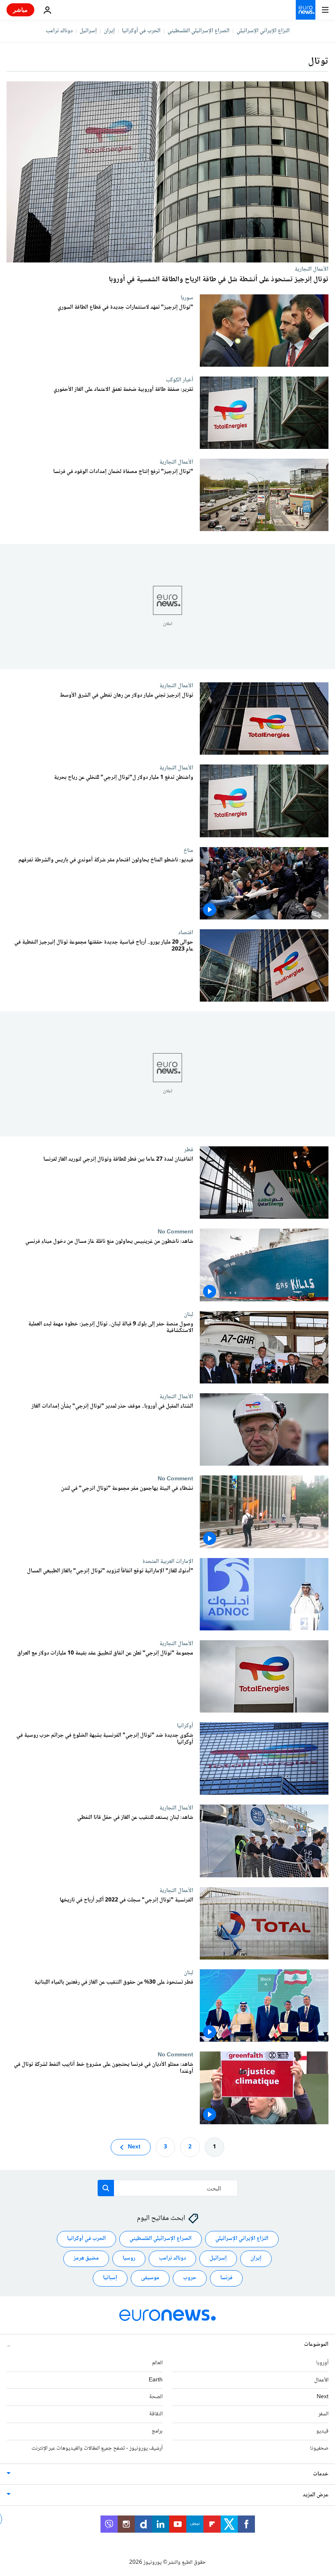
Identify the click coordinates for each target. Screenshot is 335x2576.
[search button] (106, 2188)
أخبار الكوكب (180, 380)
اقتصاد (186, 933)
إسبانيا (110, 2278)
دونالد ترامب (59, 31)
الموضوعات (316, 2345)
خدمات (321, 2474)
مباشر (20, 10)
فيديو (322, 2431)
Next (134, 2147)
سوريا (187, 298)
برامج (157, 2431)
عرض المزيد (316, 2495)
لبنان (189, 1314)
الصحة (156, 2397)
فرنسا (226, 2278)
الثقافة (156, 2414)
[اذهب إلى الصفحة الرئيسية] (306, 10)
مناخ (188, 850)
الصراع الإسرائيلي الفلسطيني (199, 31)
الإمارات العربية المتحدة (168, 1561)
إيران (109, 31)
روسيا (129, 2258)
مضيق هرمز (86, 2258)
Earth (156, 2380)
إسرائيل (88, 31)
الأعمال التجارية (312, 269)
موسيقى (150, 2278)
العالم (157, 2363)
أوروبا (322, 2363)
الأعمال (321, 2380)
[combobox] (168, 2188)
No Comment (175, 1232)
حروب (190, 2278)
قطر (189, 1150)
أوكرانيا (185, 1726)
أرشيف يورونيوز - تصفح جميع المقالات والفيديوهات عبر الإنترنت (97, 2448)
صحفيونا (319, 2448)
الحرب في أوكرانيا (141, 31)
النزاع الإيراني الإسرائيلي (263, 31)
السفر (323, 2414)
